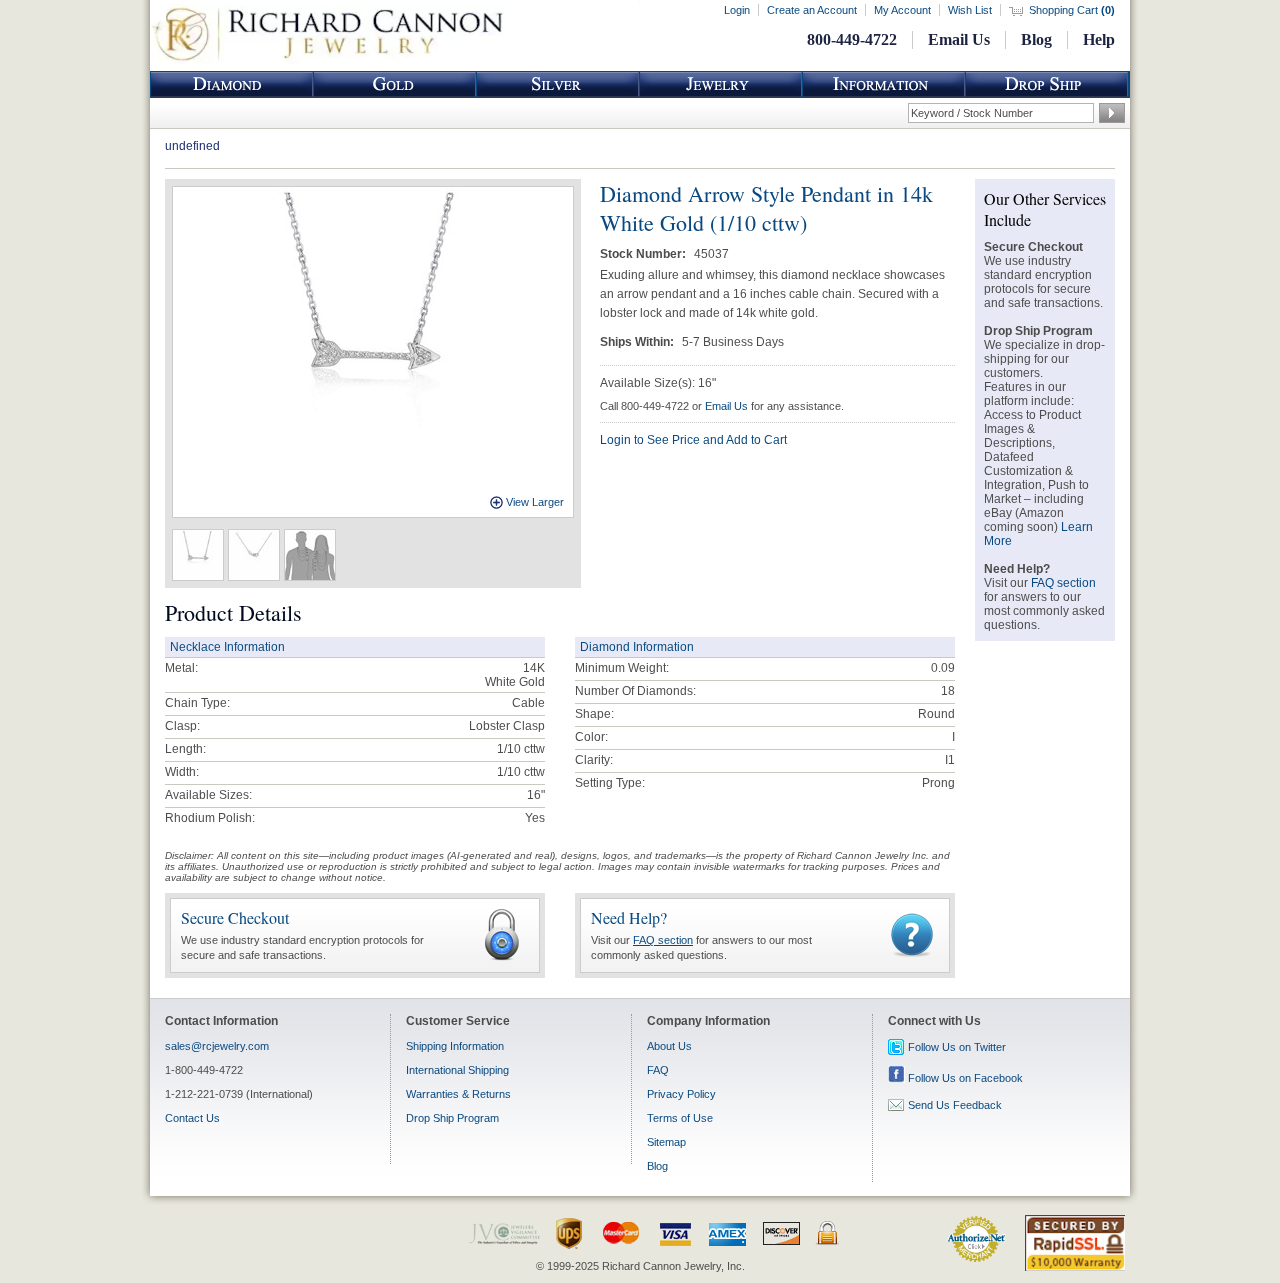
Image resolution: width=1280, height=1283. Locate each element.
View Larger (535, 502)
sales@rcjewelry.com (217, 1046)
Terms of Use (680, 1118)
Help (1099, 39)
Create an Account (812, 10)
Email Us (959, 39)
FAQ (658, 1070)
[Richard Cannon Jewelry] (327, 60)
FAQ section (663, 940)
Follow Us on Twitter (957, 1047)
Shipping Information (455, 1046)
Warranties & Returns (458, 1094)
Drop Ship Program (452, 1118)
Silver (558, 84)
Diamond (232, 84)
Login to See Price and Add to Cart (693, 440)
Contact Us (192, 1118)
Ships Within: (638, 342)
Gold (395, 84)
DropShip (1047, 84)
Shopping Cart (1072, 10)
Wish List (970, 10)
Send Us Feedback (955, 1105)
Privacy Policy (681, 1094)
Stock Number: (644, 254)
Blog (1036, 39)
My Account (902, 10)
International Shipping (457, 1070)
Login (737, 10)
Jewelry (721, 84)
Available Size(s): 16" (658, 383)
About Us (669, 1046)
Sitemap (666, 1142)
